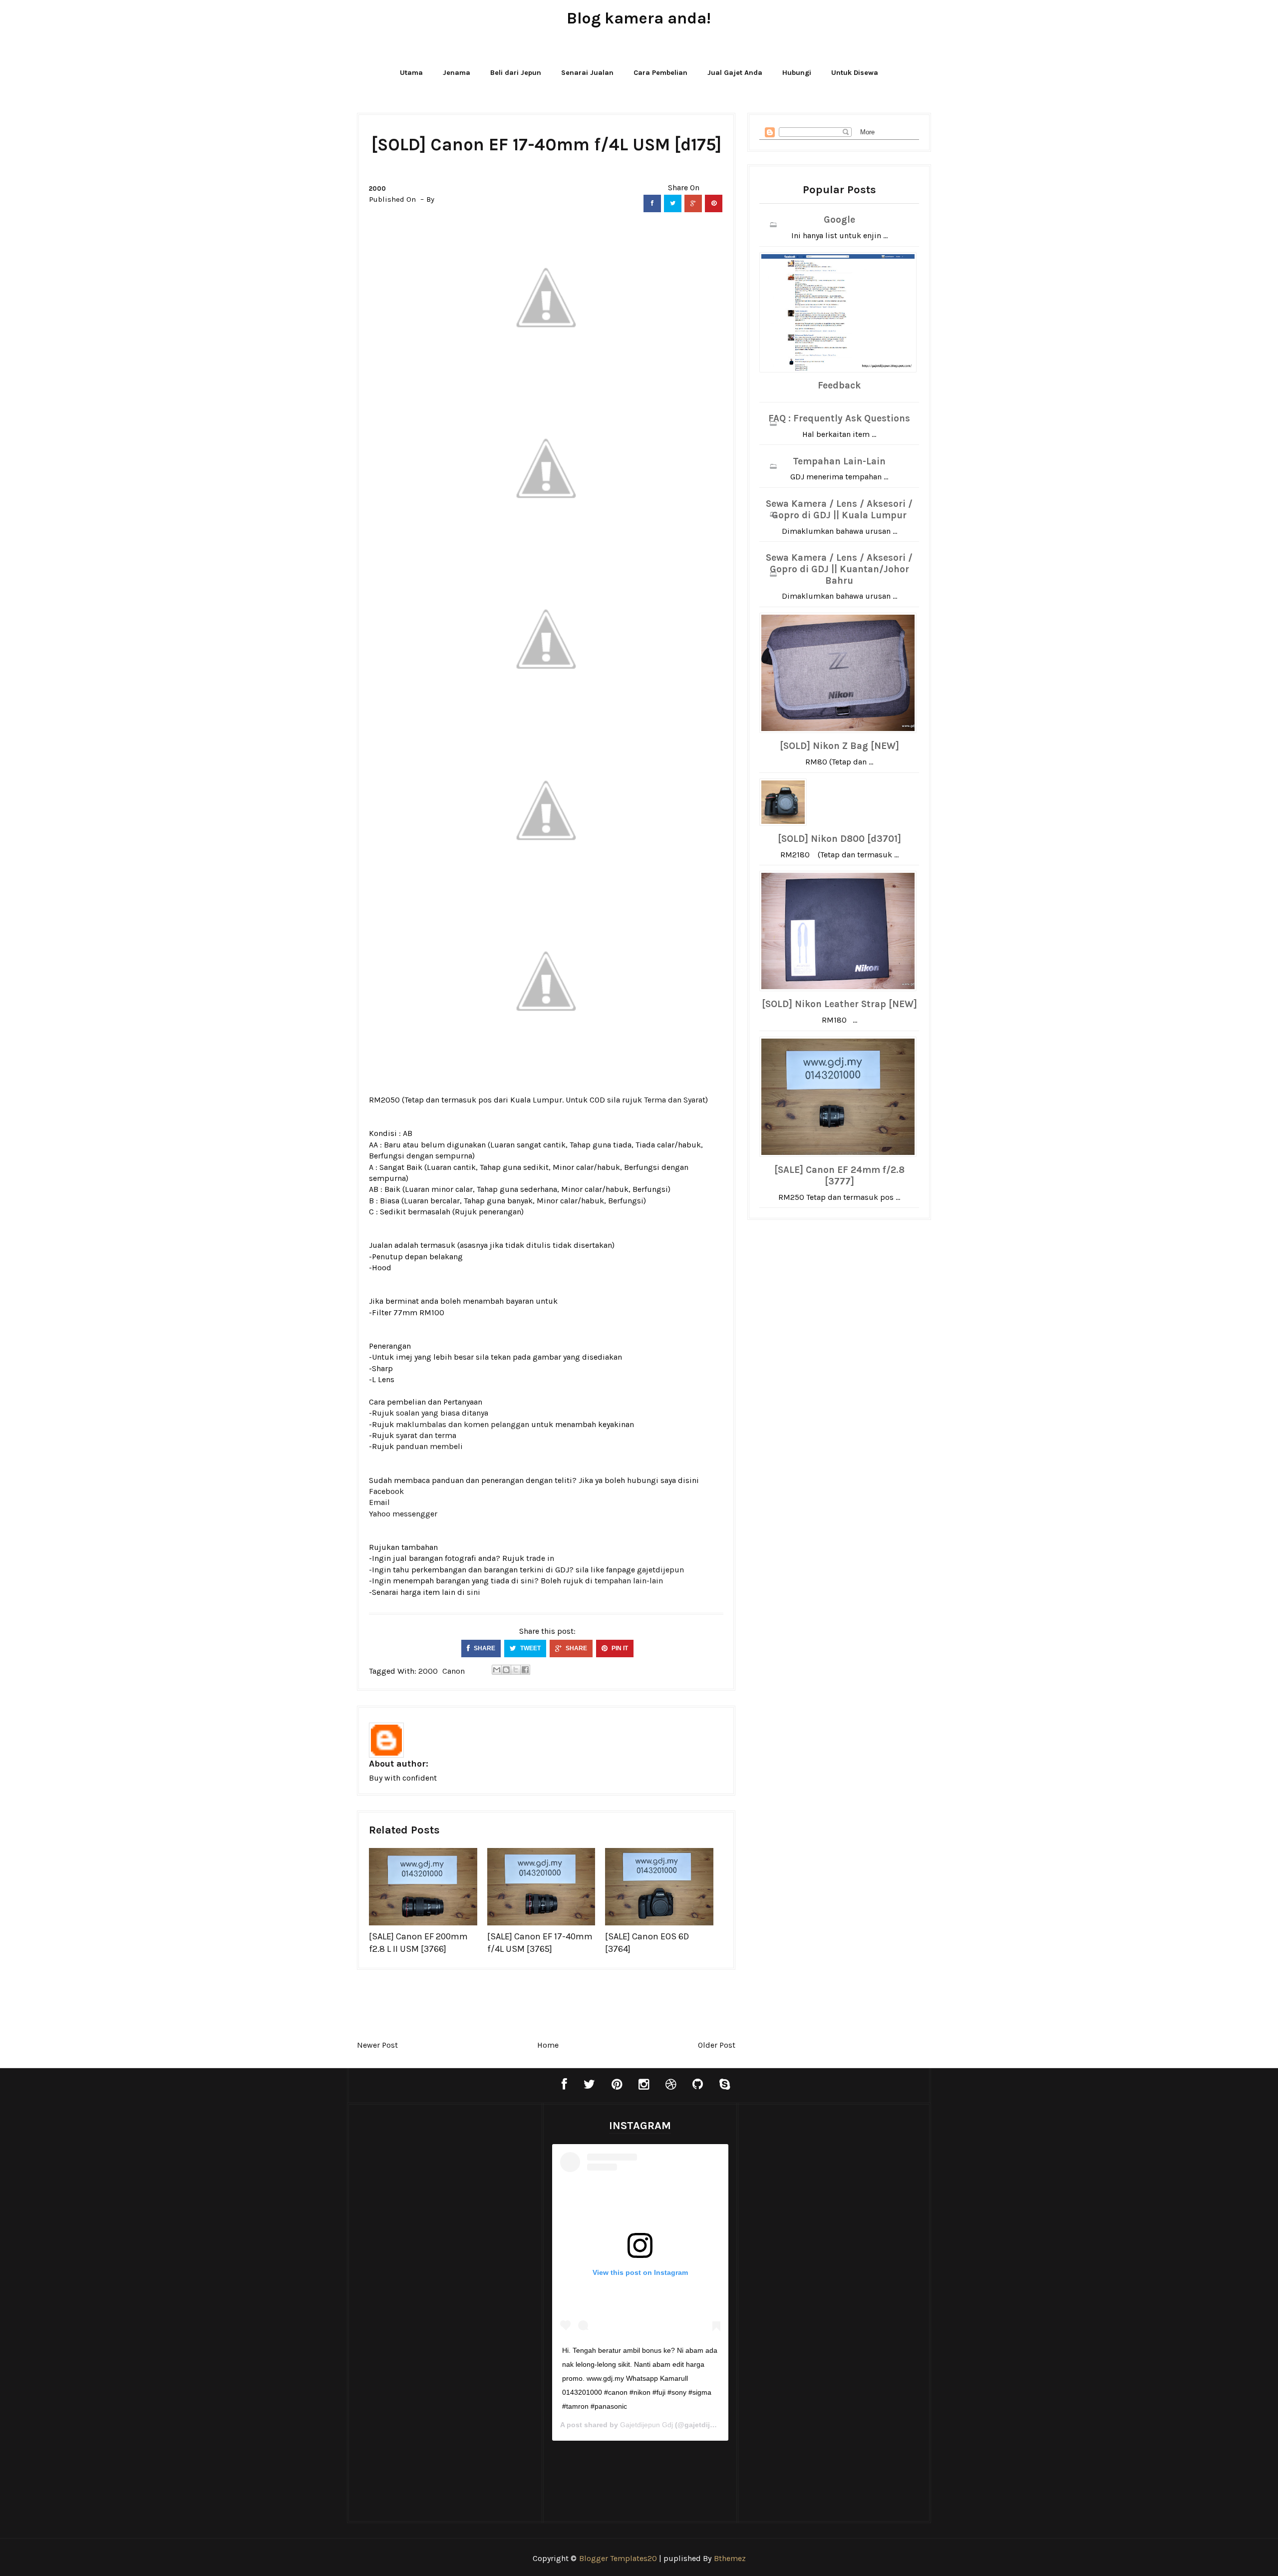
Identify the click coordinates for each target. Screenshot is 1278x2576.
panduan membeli (429, 1446)
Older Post (717, 2045)
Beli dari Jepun (516, 73)
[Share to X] (516, 1670)
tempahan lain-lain (629, 1581)
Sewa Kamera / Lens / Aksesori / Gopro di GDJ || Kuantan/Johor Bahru (839, 569)
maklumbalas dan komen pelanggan (463, 1424)
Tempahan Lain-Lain (839, 461)
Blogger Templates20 (618, 2558)
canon (454, 1671)
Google (839, 220)
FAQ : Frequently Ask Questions (839, 418)
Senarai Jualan (587, 73)
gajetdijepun (660, 1570)
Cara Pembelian (660, 73)
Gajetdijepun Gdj (646, 2425)
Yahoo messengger (403, 1514)
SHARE (484, 1648)
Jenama (457, 73)
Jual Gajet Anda (735, 73)
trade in (540, 1558)
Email (379, 1502)
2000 (377, 188)
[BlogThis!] (506, 1670)
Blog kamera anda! (639, 18)
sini (474, 1592)
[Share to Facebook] (525, 1670)
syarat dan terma (426, 1435)
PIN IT (619, 1648)
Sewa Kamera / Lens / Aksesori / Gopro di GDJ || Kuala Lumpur (839, 510)
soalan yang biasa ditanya (442, 1413)
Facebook (386, 1491)
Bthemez (730, 2558)
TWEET (530, 1648)
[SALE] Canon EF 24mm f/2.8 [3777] (839, 1176)
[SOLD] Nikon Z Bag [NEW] (839, 746)
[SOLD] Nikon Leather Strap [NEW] (839, 1004)
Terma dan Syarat (675, 1100)
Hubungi (797, 73)
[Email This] (497, 1670)
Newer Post (377, 2045)
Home (548, 2045)
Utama (411, 73)
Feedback (839, 385)
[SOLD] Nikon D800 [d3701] (839, 839)
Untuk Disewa (855, 73)
